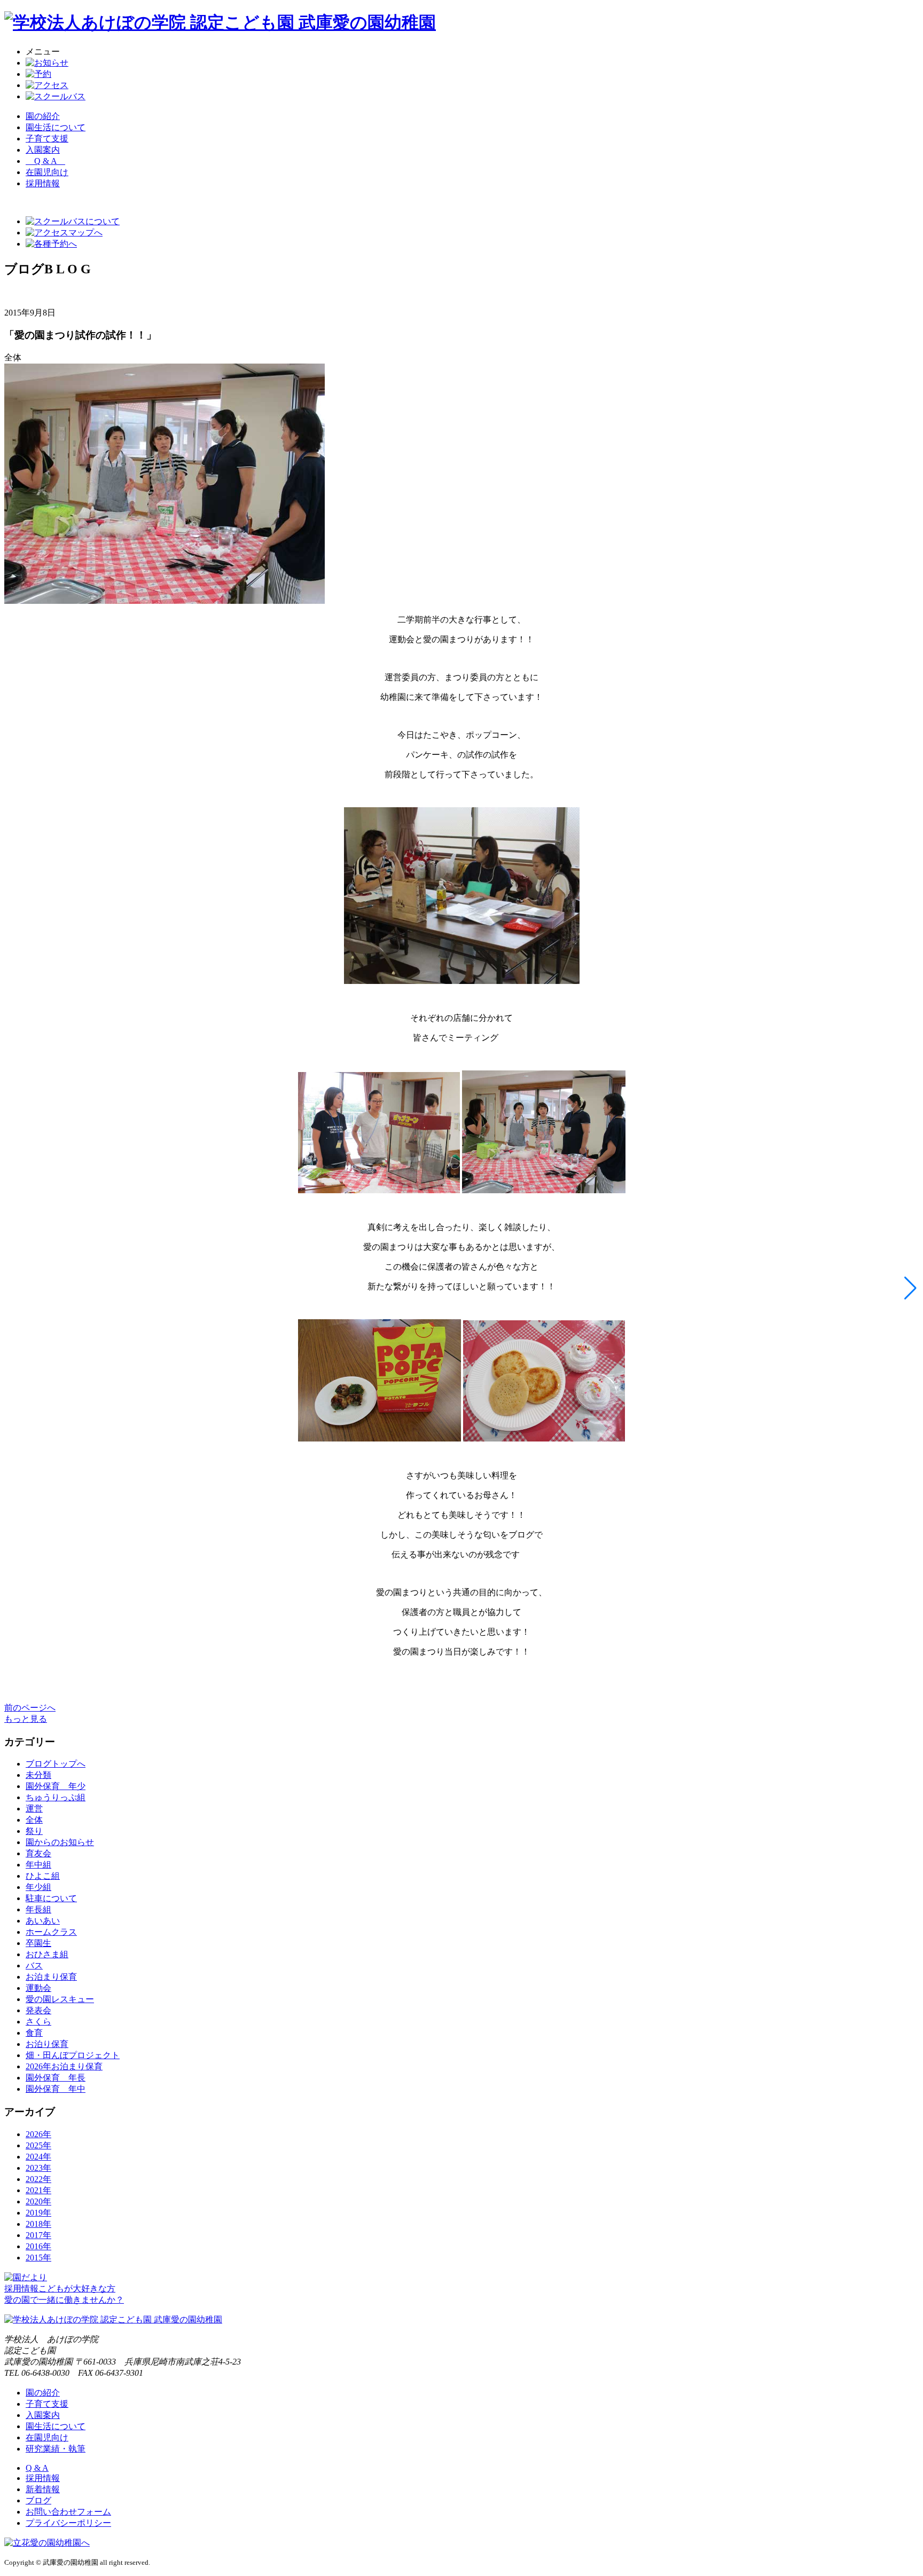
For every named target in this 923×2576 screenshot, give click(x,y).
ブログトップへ (56, 1764)
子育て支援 (47, 139)
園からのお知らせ (60, 1842)
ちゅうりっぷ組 (56, 1797)
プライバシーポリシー (68, 2523)
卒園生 (38, 1943)
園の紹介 (43, 116)
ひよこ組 (43, 1876)
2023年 (38, 2168)
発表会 (38, 2010)
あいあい (43, 1921)
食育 (34, 2033)
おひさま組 (47, 1954)
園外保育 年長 (56, 2078)
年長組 (38, 1909)
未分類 (38, 1775)
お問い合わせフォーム (68, 2512)
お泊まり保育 (51, 1977)
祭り (34, 1831)
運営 (34, 1809)
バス (34, 1966)
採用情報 (43, 2478)
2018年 (38, 2224)
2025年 (38, 2145)
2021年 (38, 2190)
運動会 (38, 1988)
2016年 (38, 2246)
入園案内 (43, 150)
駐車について (51, 1898)
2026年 (38, 2134)
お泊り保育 (47, 2044)
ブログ (38, 2500)
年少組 (38, 1887)
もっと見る (26, 1719)
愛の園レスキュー (60, 1999)
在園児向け (47, 172)
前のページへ (30, 1708)
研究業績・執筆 (56, 2449)
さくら (38, 2022)
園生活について (56, 127)
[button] (910, 1288)
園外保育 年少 (56, 1786)
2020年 (38, 2201)
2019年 (38, 2213)
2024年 (38, 2157)
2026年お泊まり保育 (64, 2066)
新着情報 (43, 2489)
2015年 (38, 2258)
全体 (34, 1820)
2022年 (38, 2179)
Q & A (45, 161)
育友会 (38, 1853)
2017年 (38, 2235)
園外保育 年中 (56, 2089)
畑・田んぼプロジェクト (73, 2055)
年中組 (38, 1865)
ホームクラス (51, 1932)
